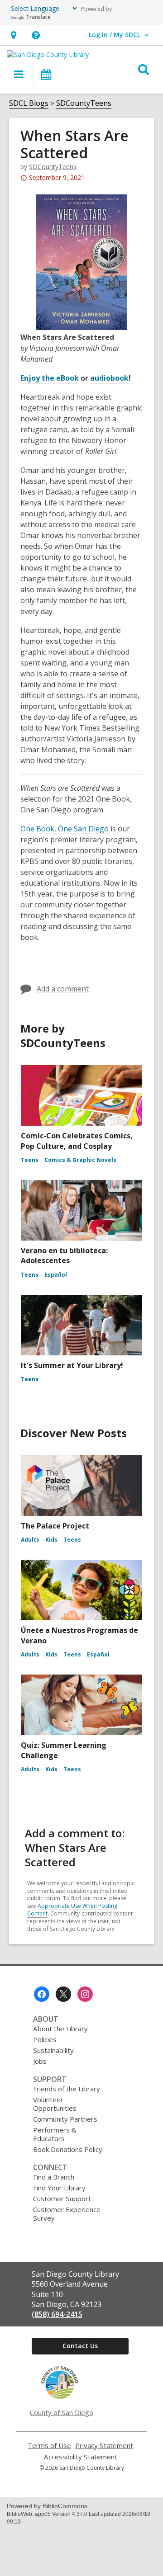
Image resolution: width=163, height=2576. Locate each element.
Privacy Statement (104, 2446)
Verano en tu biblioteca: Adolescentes (64, 1255)
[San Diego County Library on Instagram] (85, 1994)
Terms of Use (49, 2446)
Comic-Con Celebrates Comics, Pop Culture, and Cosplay (77, 1141)
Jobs (40, 2061)
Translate (38, 17)
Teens (30, 1160)
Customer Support (62, 2199)
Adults (30, 1540)
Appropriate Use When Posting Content (72, 1910)
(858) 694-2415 (57, 2314)
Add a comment (63, 989)
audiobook (109, 378)
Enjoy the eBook (50, 378)
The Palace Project (55, 1526)
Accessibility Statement (81, 2457)
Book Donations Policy (68, 2149)
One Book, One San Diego (65, 829)
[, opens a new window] (60, 2397)
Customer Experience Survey (67, 2214)
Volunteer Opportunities (55, 2104)
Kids (51, 1540)
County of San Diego (62, 2412)
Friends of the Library (67, 2089)
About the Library (60, 2029)
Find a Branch (54, 2177)
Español (56, 1275)
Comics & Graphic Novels (80, 1160)
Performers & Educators (55, 2134)
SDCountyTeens (84, 103)
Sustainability (53, 2050)
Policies (45, 2039)
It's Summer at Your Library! (72, 1365)
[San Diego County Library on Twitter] (63, 1994)
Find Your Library (59, 2188)
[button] (13, 35)
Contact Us (80, 2346)
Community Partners (65, 2119)
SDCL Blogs (29, 103)
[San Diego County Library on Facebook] (42, 1994)
